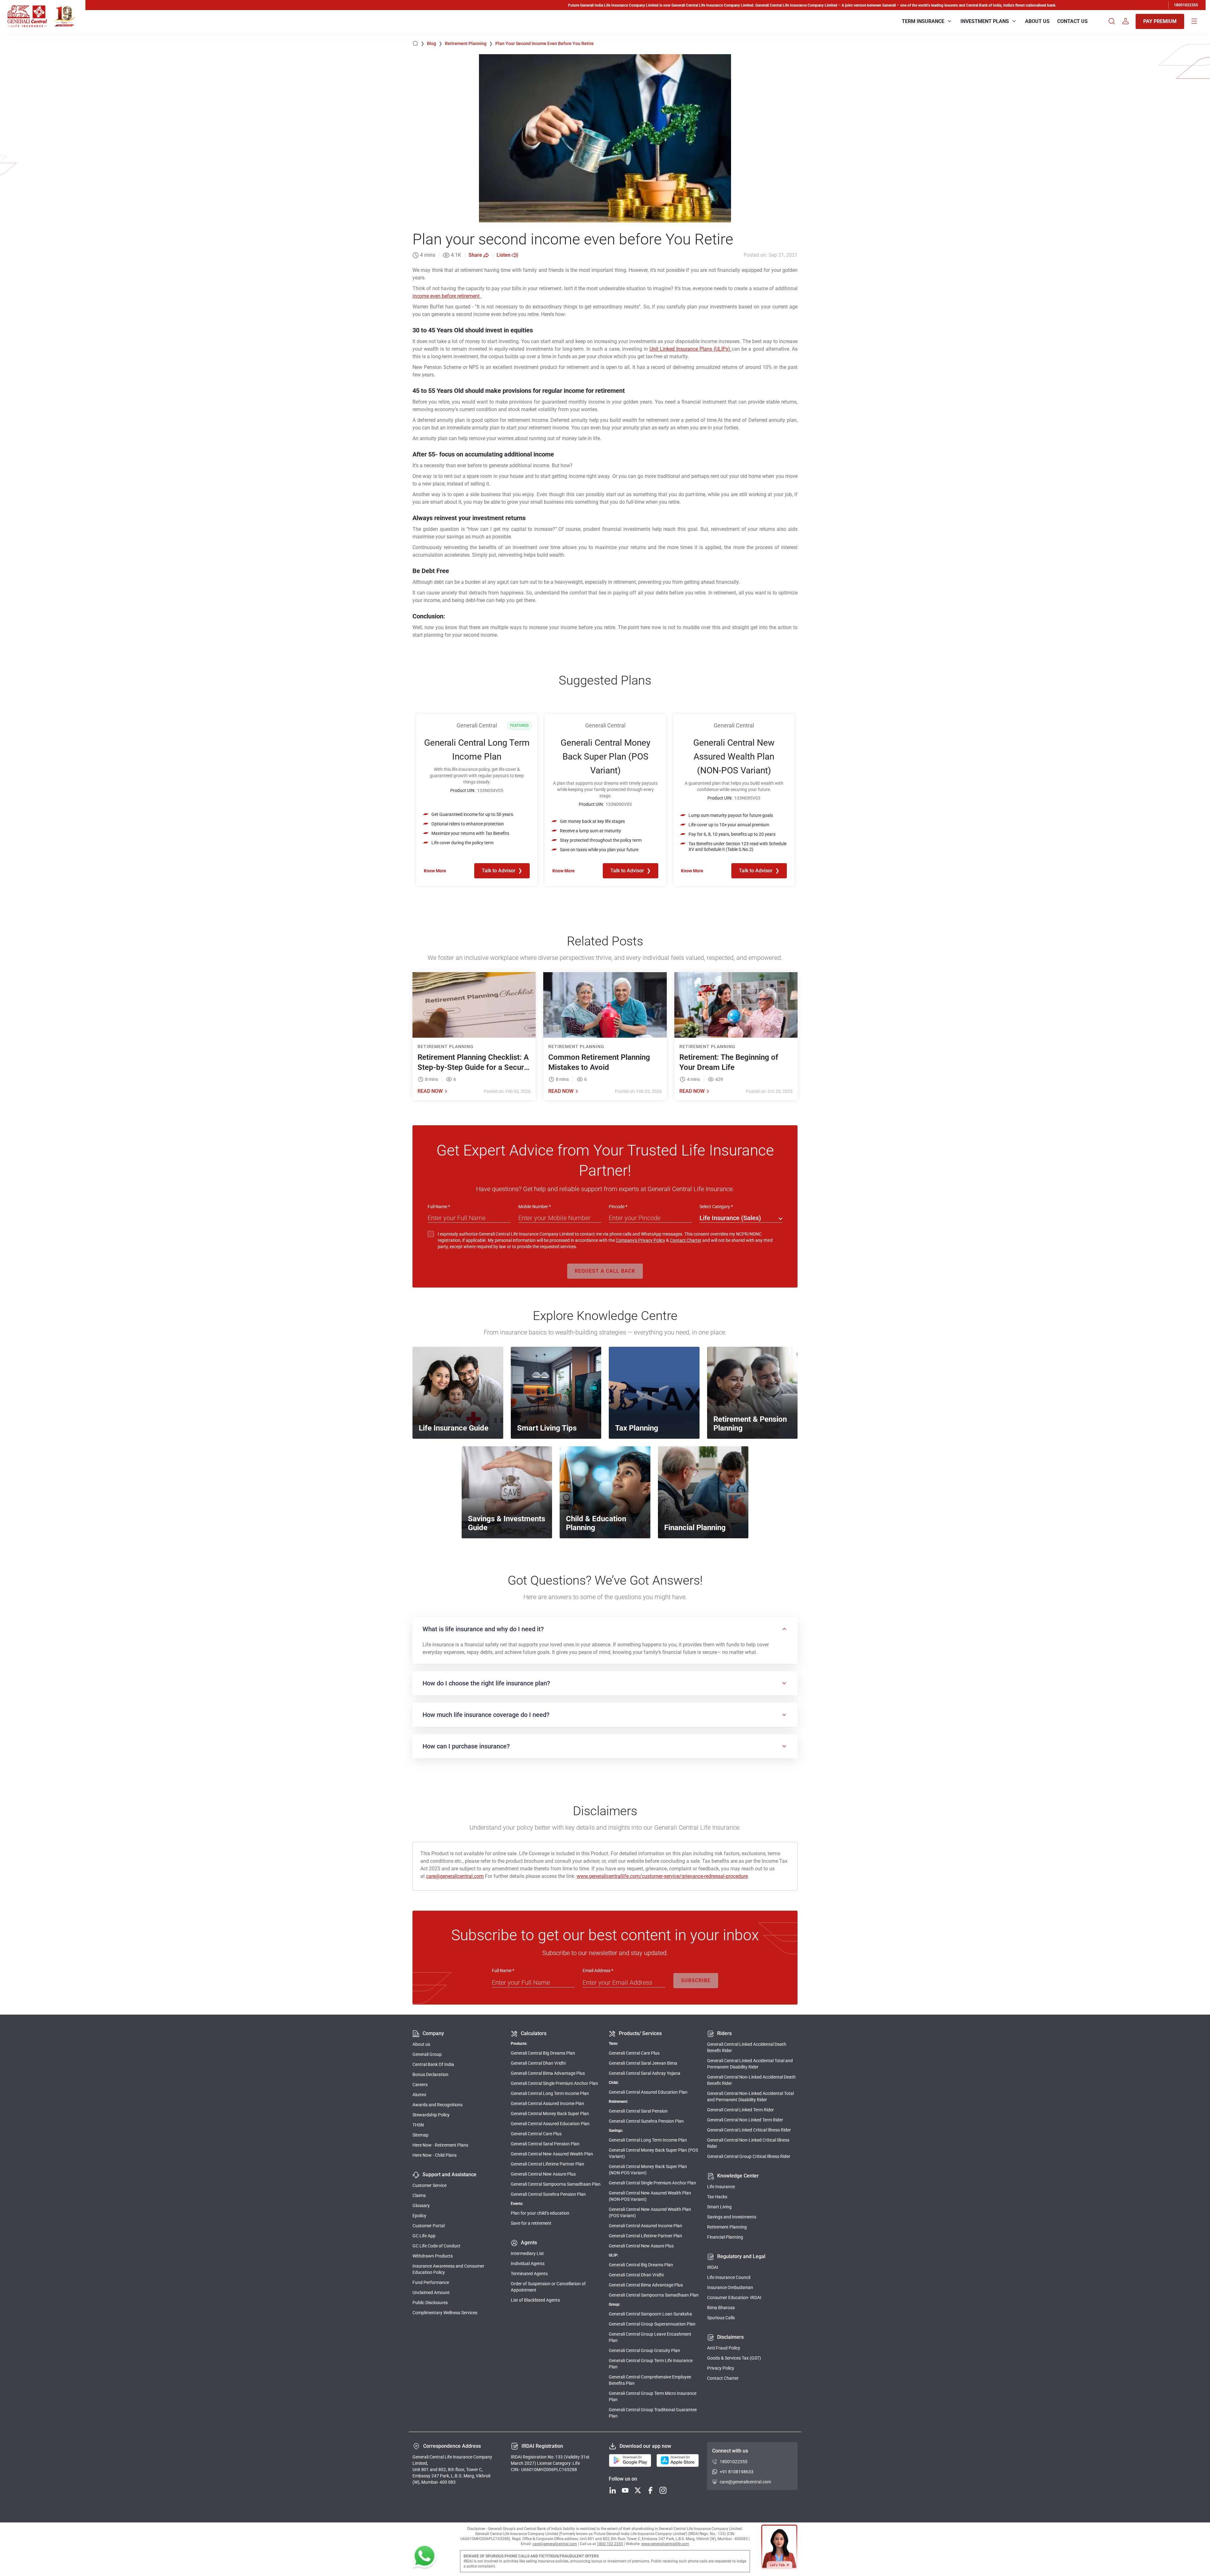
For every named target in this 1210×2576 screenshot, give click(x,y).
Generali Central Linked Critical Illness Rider (749, 2130)
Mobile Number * (535, 1207)
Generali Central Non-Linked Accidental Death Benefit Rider (751, 2080)
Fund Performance (431, 2282)
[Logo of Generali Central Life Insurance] (27, 16)
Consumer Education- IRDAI (734, 2298)
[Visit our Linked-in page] (613, 2491)
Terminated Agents (529, 2274)
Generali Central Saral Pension (638, 2111)
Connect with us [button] (730, 2451)
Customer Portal (429, 2226)
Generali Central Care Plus (536, 2134)
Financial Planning (725, 2237)
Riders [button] (724, 2033)
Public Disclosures (430, 2303)
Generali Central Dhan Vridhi (538, 2063)
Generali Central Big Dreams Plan (543, 2053)
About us (421, 2044)
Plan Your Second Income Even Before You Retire (544, 43)
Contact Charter (686, 1240)
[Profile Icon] (1126, 21)
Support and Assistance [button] (449, 2174)
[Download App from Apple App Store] (678, 2461)
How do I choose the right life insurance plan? (486, 1683)
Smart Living (719, 2207)
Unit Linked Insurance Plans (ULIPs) (691, 349)
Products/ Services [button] (640, 2033)
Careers (420, 2085)
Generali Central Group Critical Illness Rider (749, 2156)
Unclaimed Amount (431, 2292)
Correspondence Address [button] (452, 2446)
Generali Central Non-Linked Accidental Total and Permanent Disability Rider (750, 2097)
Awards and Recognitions (438, 2105)
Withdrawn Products (433, 2256)
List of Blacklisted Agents (535, 2300)
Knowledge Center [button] (738, 2176)
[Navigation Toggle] (1194, 21)
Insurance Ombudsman (730, 2287)
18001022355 (1186, 5)
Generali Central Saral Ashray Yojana (645, 2073)
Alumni (419, 2095)
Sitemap (421, 2135)
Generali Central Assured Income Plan (547, 2103)
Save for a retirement (531, 2223)
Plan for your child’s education (540, 2213)
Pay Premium (1160, 21)
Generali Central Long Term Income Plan (550, 2093)
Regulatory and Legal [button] (741, 2256)
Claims (419, 2195)
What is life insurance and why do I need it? (483, 1629)
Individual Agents (528, 2263)
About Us (1037, 21)
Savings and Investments (732, 2217)
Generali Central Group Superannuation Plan (652, 2324)
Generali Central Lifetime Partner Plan (547, 2164)
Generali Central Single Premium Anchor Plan (554, 2083)
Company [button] (433, 2033)
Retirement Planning (469, 43)
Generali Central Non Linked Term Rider (745, 2120)
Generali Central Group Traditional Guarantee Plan (653, 2413)
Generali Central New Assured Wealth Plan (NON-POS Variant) (650, 2196)
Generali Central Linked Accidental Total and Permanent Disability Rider (750, 2064)
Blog (435, 43)
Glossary (421, 2206)
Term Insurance (923, 21)
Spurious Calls (721, 2318)
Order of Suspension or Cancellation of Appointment (548, 2287)
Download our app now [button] (645, 2446)
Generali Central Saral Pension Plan (545, 2144)
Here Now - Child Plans (435, 2155)
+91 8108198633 (737, 2472)
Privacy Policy (721, 2368)
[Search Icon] (1112, 21)
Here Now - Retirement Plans (440, 2145)
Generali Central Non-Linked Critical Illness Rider (748, 2143)
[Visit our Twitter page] (638, 2491)
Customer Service (429, 2185)
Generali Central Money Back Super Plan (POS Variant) (653, 2153)
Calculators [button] (534, 2033)
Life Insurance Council (729, 2277)
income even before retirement (447, 296)
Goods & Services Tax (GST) (734, 2358)
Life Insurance (721, 2187)
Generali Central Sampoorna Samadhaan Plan (556, 2184)
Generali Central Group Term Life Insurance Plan (651, 2364)
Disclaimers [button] (730, 2337)
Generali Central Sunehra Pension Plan (548, 2194)
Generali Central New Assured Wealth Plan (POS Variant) (650, 2212)
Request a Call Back (605, 1271)
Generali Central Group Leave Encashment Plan (650, 2337)
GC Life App (424, 2236)
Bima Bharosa (721, 2308)
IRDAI (713, 2267)
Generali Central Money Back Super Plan (550, 2114)
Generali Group (427, 2054)
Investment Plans (985, 21)
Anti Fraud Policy (724, 2348)
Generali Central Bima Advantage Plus (548, 2073)
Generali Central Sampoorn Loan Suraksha (650, 2314)
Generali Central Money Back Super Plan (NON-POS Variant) (648, 2170)
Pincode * (618, 1207)
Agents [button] (529, 2243)
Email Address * (598, 1971)
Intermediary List (527, 2253)
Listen (504, 255)
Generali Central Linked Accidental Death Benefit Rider (747, 2047)
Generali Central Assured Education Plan (550, 2124)
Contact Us (1072, 21)
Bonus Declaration (430, 2074)
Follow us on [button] (623, 2479)
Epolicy (419, 2216)
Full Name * (439, 1207)
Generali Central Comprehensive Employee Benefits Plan (650, 2380)
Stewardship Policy (431, 2115)
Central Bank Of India (433, 2064)
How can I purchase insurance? (466, 1746)
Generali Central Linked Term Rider (740, 2110)
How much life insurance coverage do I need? (486, 1715)
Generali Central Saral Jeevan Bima (643, 2063)
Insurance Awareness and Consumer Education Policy (448, 2269)
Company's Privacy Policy (640, 1240)
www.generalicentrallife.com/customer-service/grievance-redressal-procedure (662, 1876)
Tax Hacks (717, 2197)
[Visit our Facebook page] (650, 2491)
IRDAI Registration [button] (542, 2446)
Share (475, 255)
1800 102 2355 (610, 2544)
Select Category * (716, 1207)
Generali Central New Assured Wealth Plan (552, 2154)
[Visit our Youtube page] (625, 2491)
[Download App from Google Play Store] (630, 2461)
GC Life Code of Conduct (436, 2246)
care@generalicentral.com (455, 1876)
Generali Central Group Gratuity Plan (644, 2350)
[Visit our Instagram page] (663, 2491)
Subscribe (696, 1980)
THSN (418, 2125)
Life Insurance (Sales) (730, 1218)
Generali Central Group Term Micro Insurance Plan (653, 2396)
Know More (435, 871)
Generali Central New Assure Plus (543, 2174)
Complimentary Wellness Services (445, 2313)
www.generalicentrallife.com (665, 2544)
